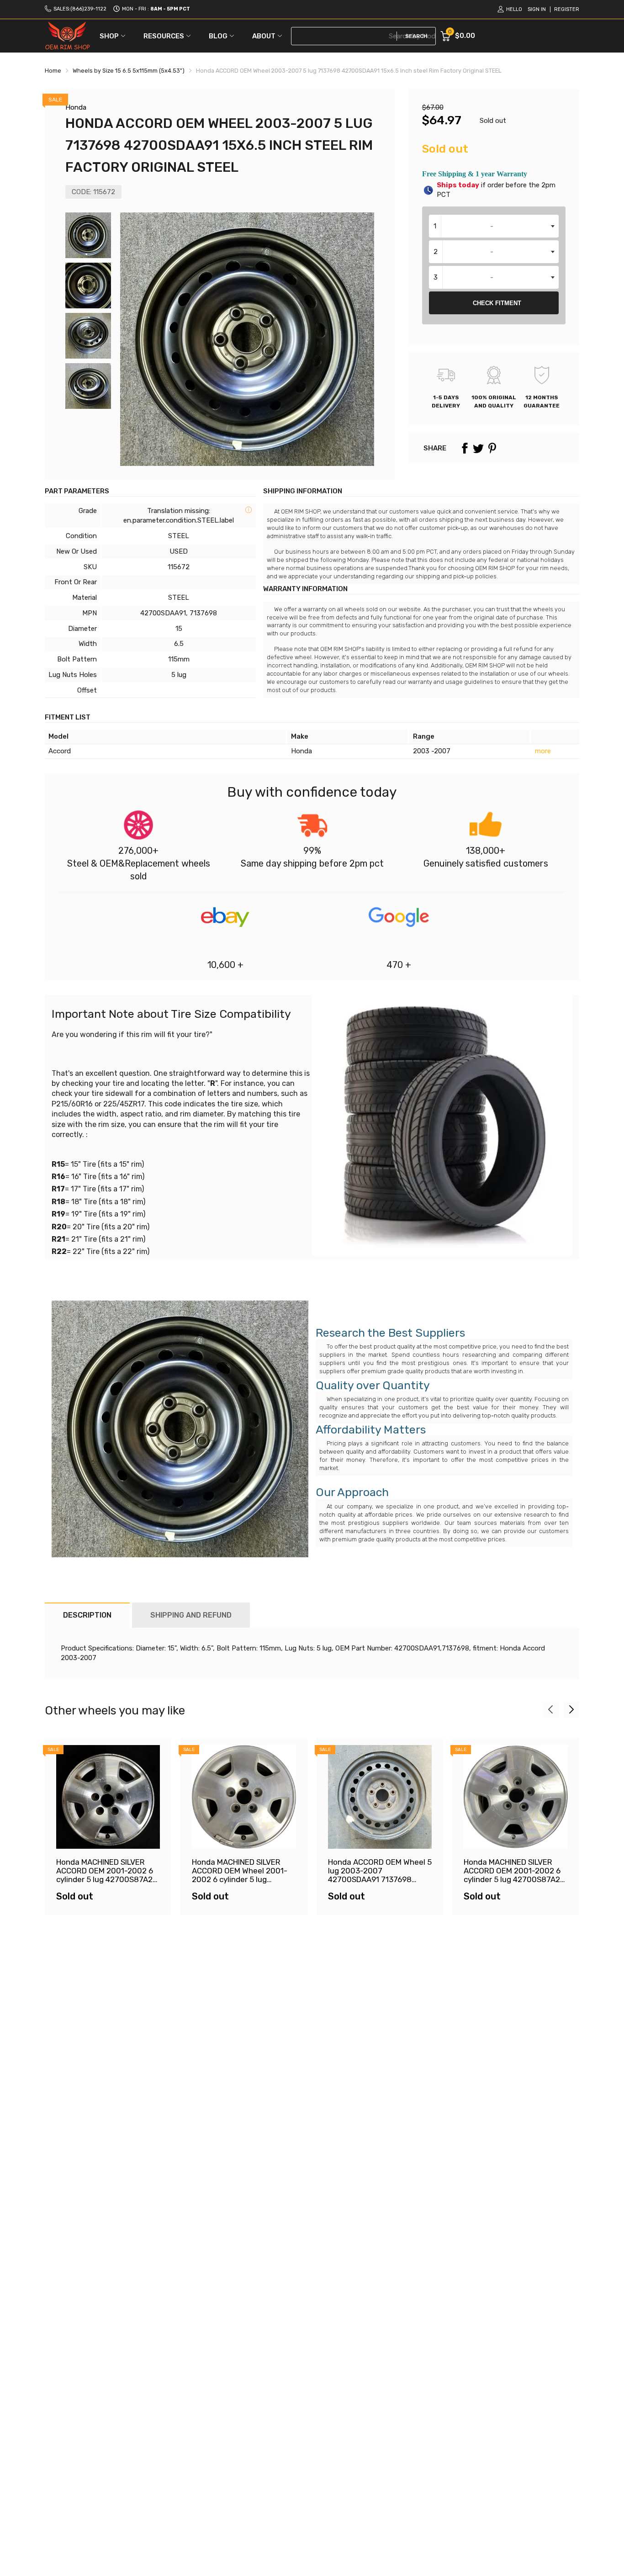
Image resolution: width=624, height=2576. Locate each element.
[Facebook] (465, 448)
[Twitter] (478, 448)
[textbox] (494, 226)
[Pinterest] (492, 448)
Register (567, 9)
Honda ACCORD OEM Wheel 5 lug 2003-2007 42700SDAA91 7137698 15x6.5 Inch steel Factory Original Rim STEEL (380, 1879)
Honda (76, 107)
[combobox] (494, 226)
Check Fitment (497, 303)
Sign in (537, 9)
